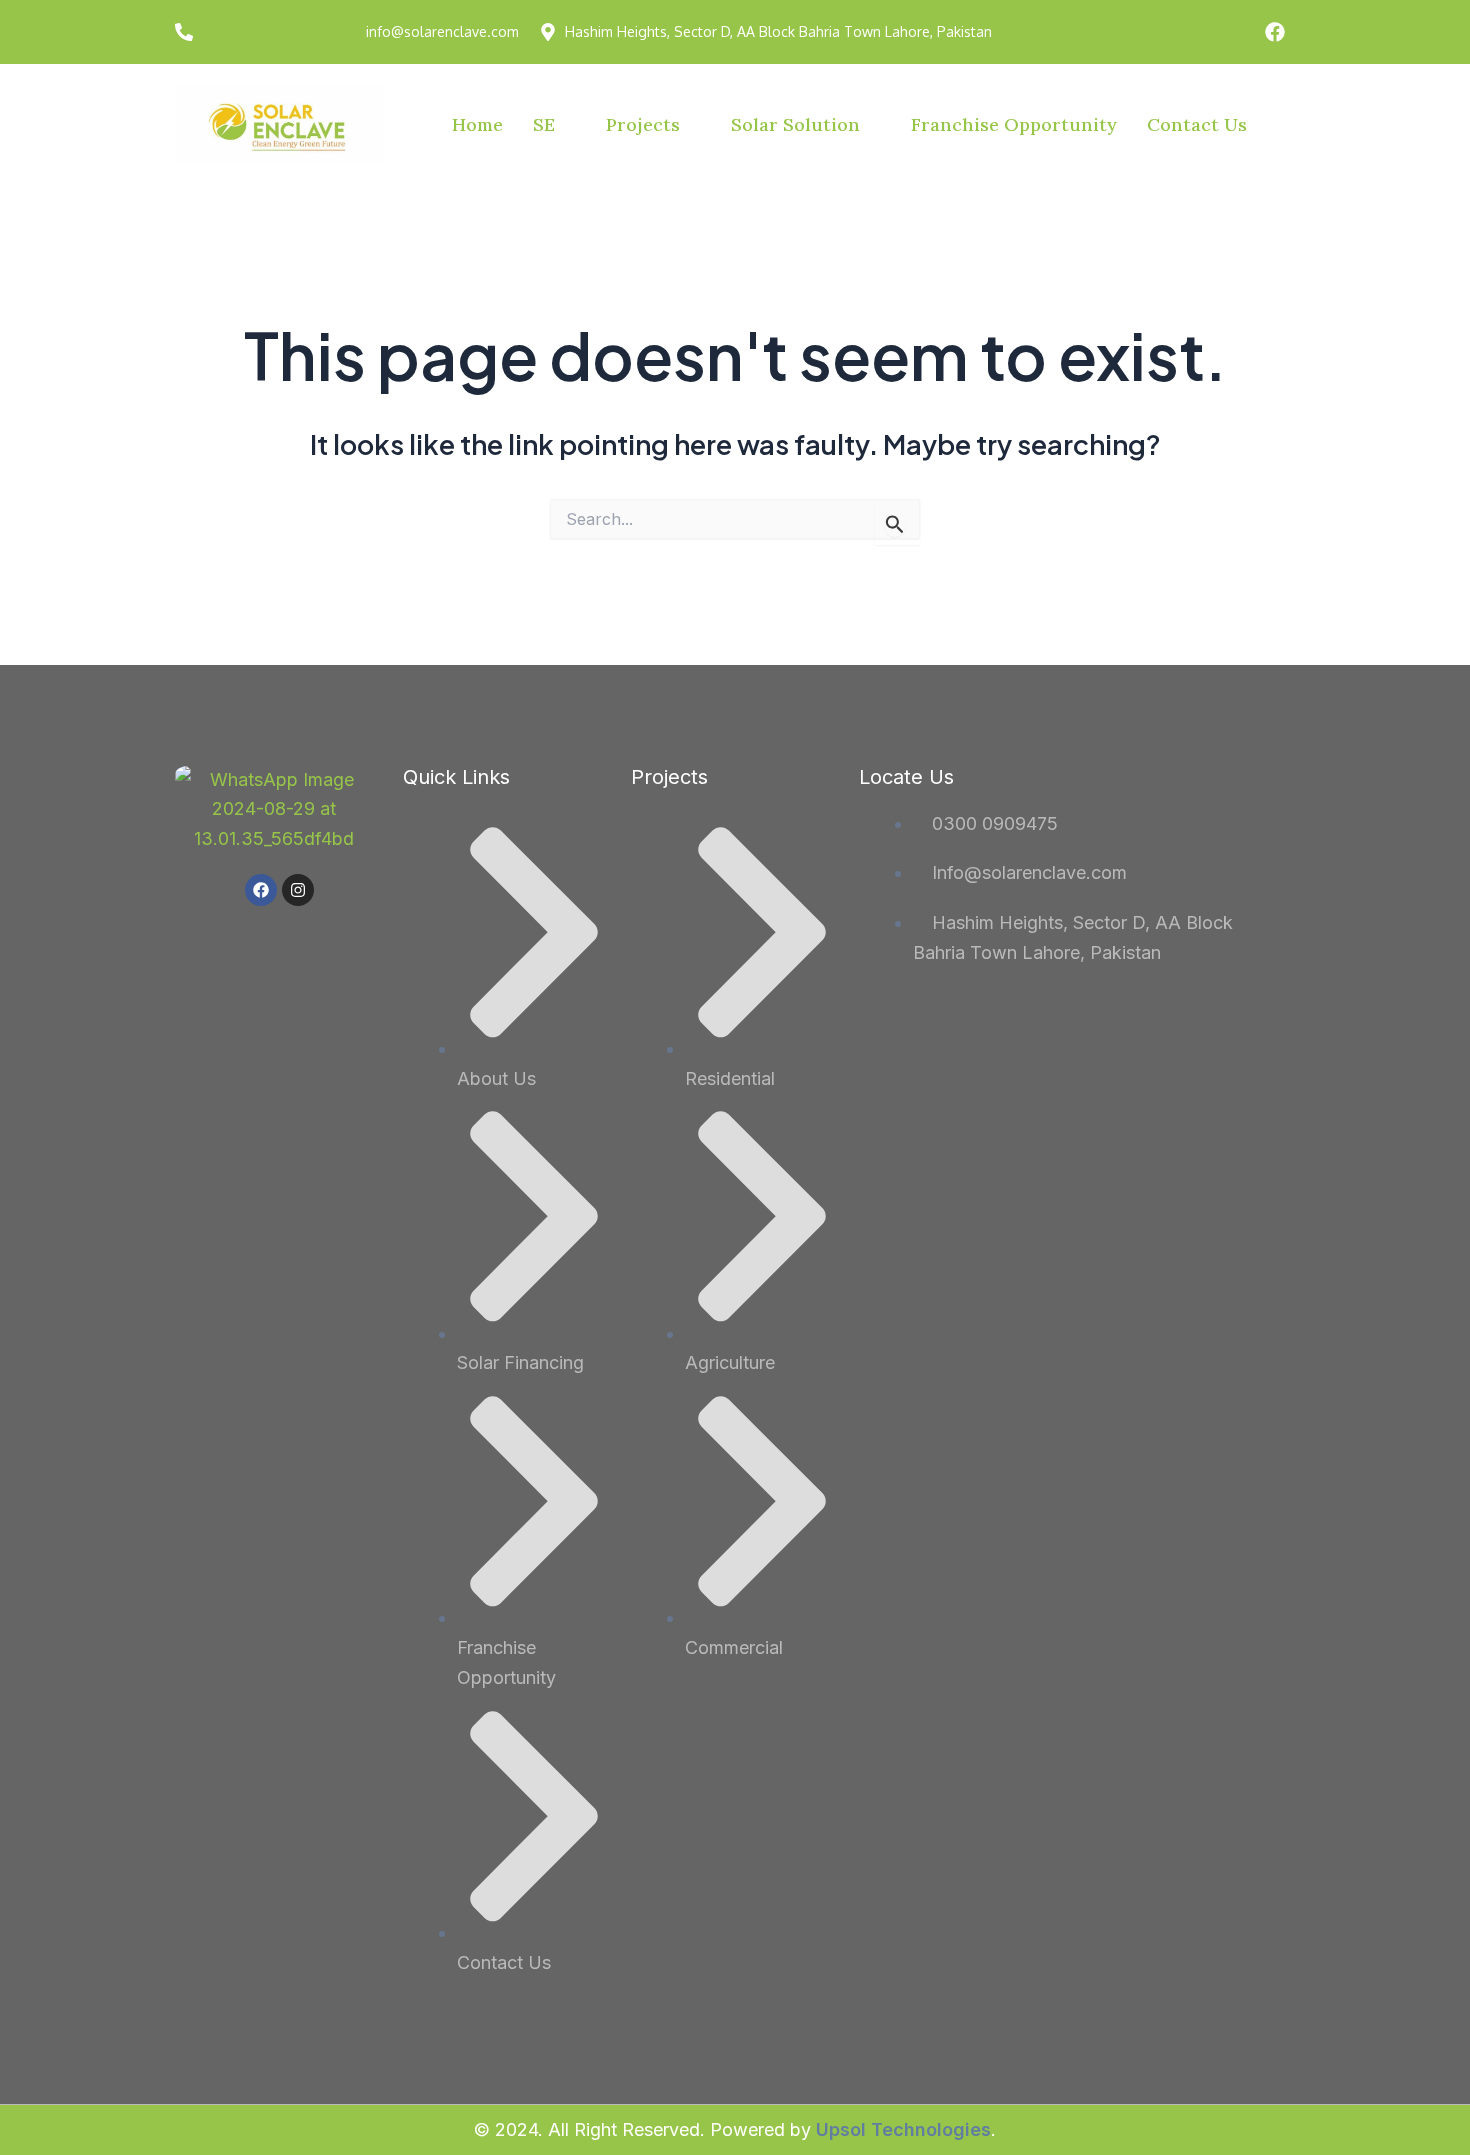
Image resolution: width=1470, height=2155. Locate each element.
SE (544, 124)
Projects (643, 124)
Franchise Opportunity (1014, 124)
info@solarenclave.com (442, 31)
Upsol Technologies (903, 2129)
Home (477, 124)
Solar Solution (795, 124)
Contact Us (1197, 124)
